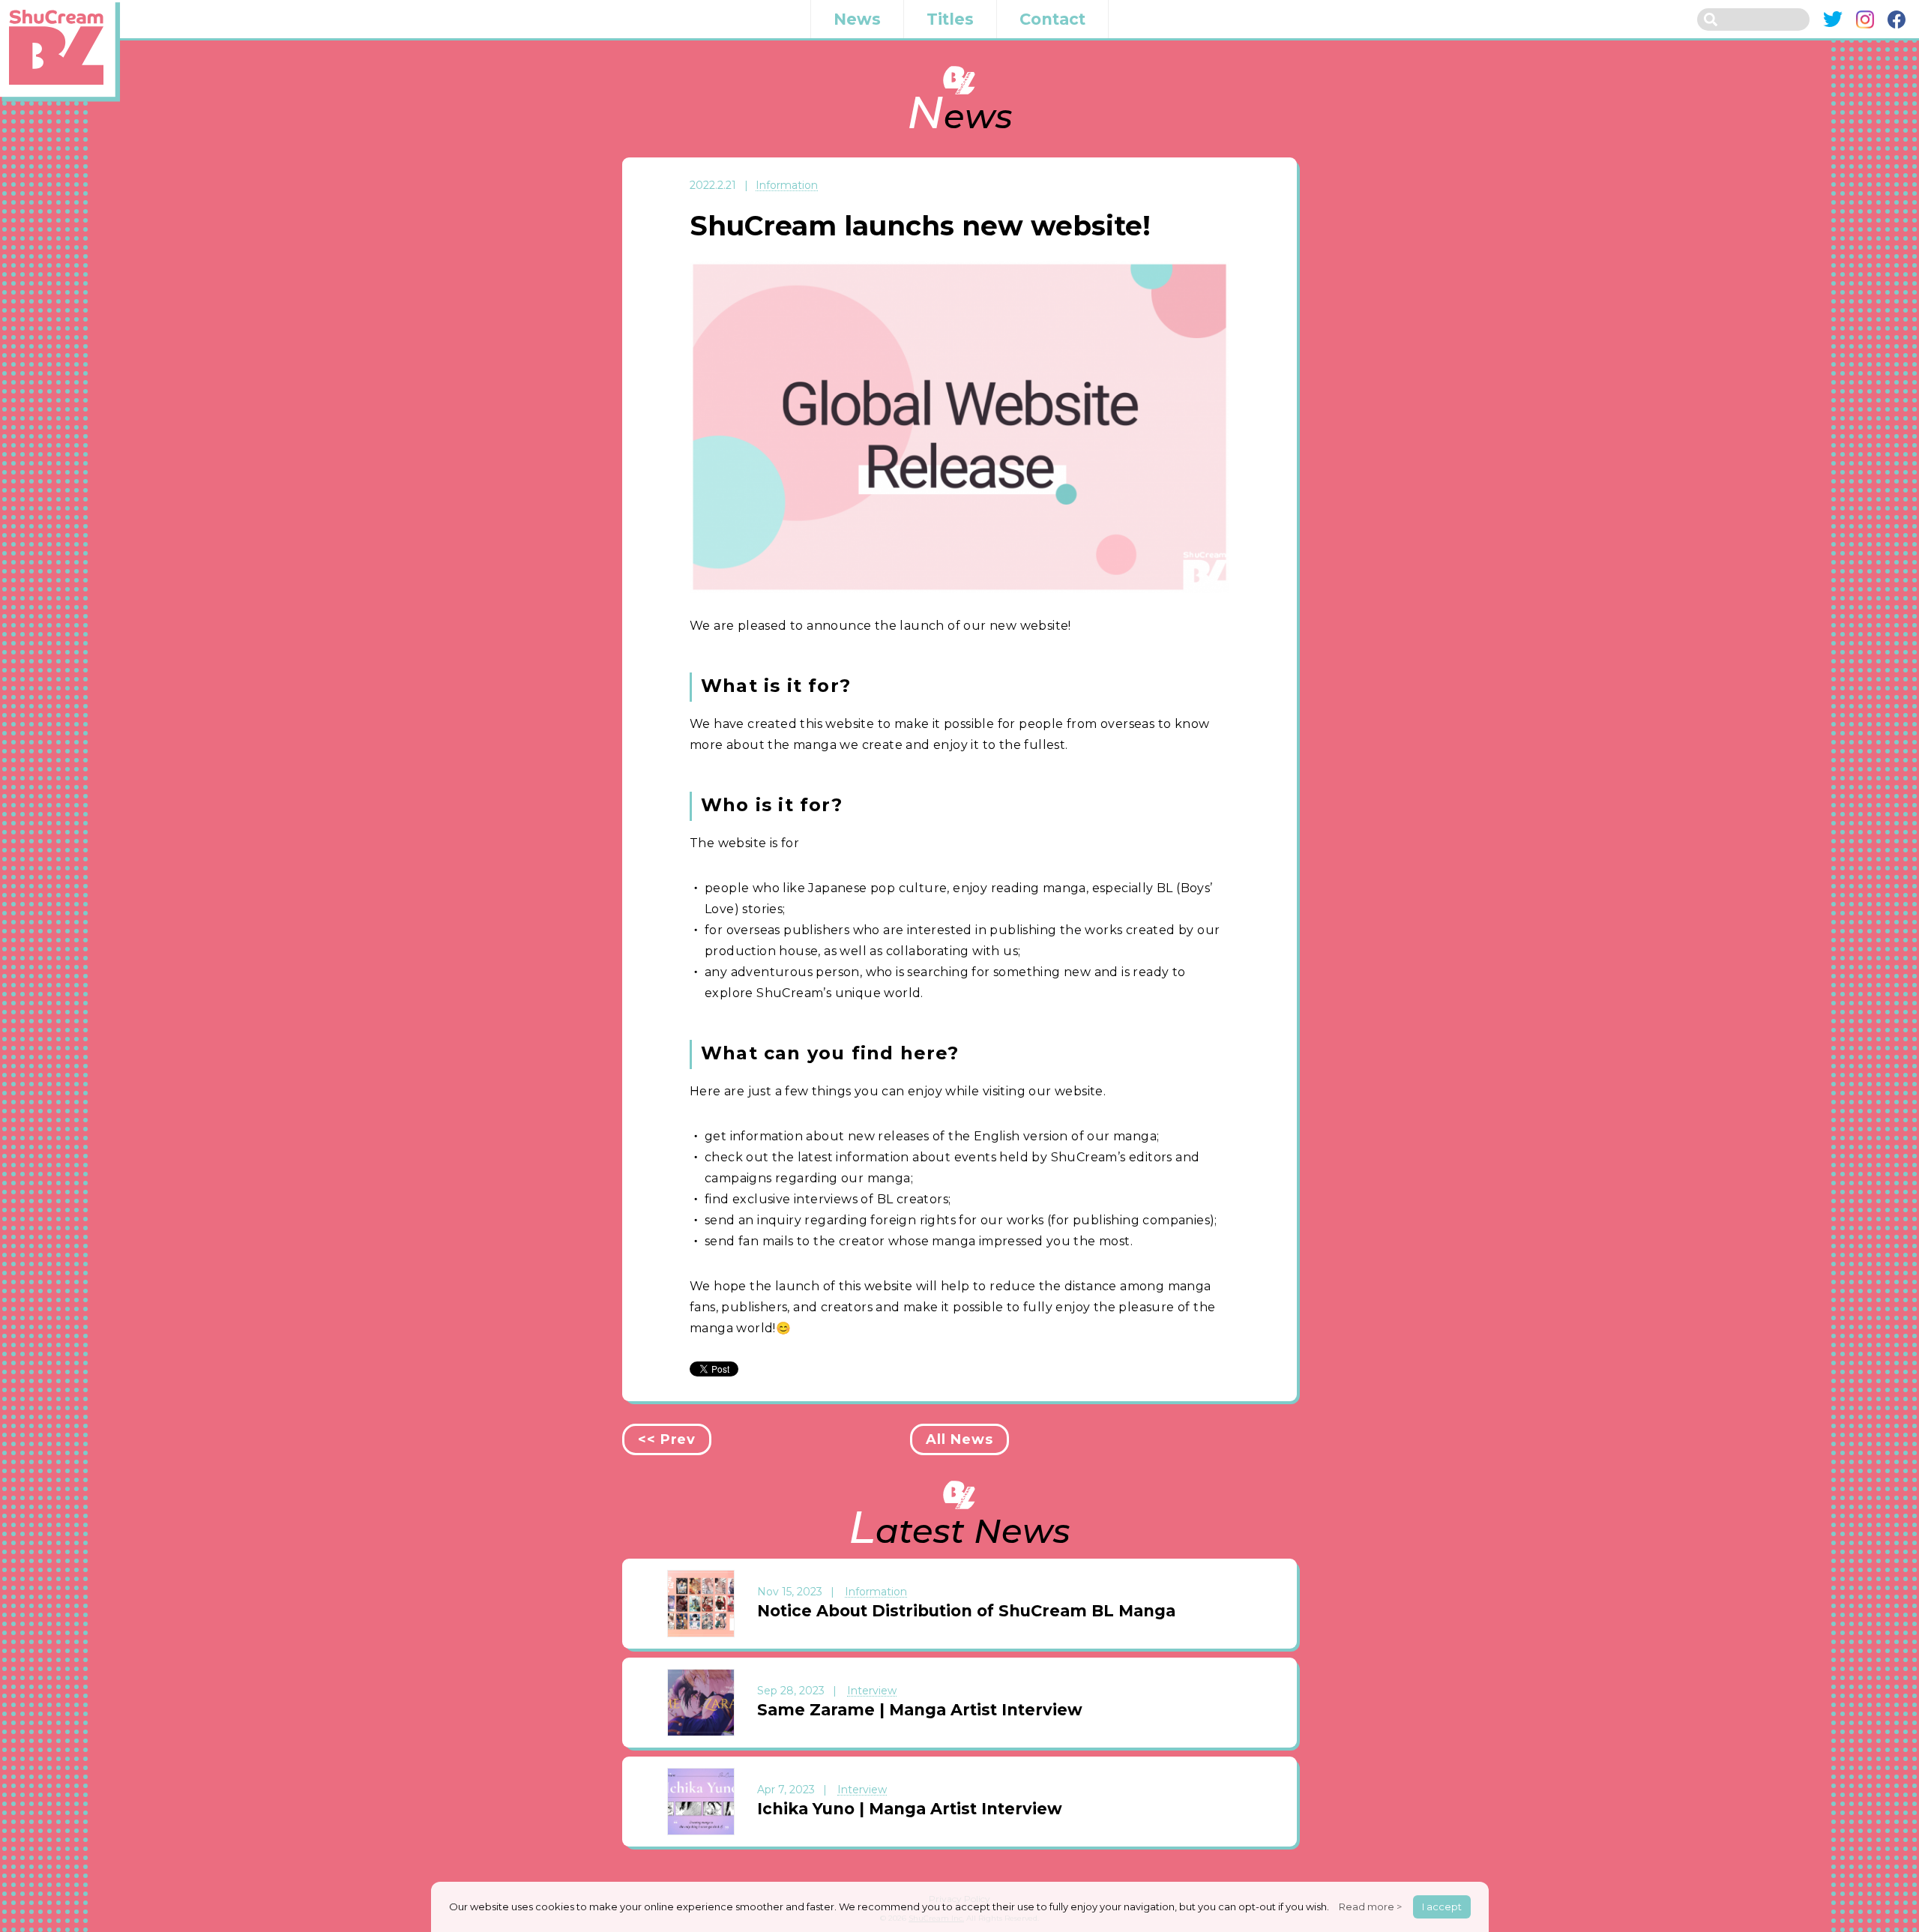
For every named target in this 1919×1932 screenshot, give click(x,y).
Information (787, 186)
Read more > (1370, 1907)
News (857, 19)
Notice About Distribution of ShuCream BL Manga (966, 1611)
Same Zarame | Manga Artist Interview (920, 1710)
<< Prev (667, 1439)
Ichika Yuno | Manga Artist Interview (910, 1809)
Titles (950, 19)
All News (959, 1439)
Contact (1052, 19)
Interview (872, 1691)
